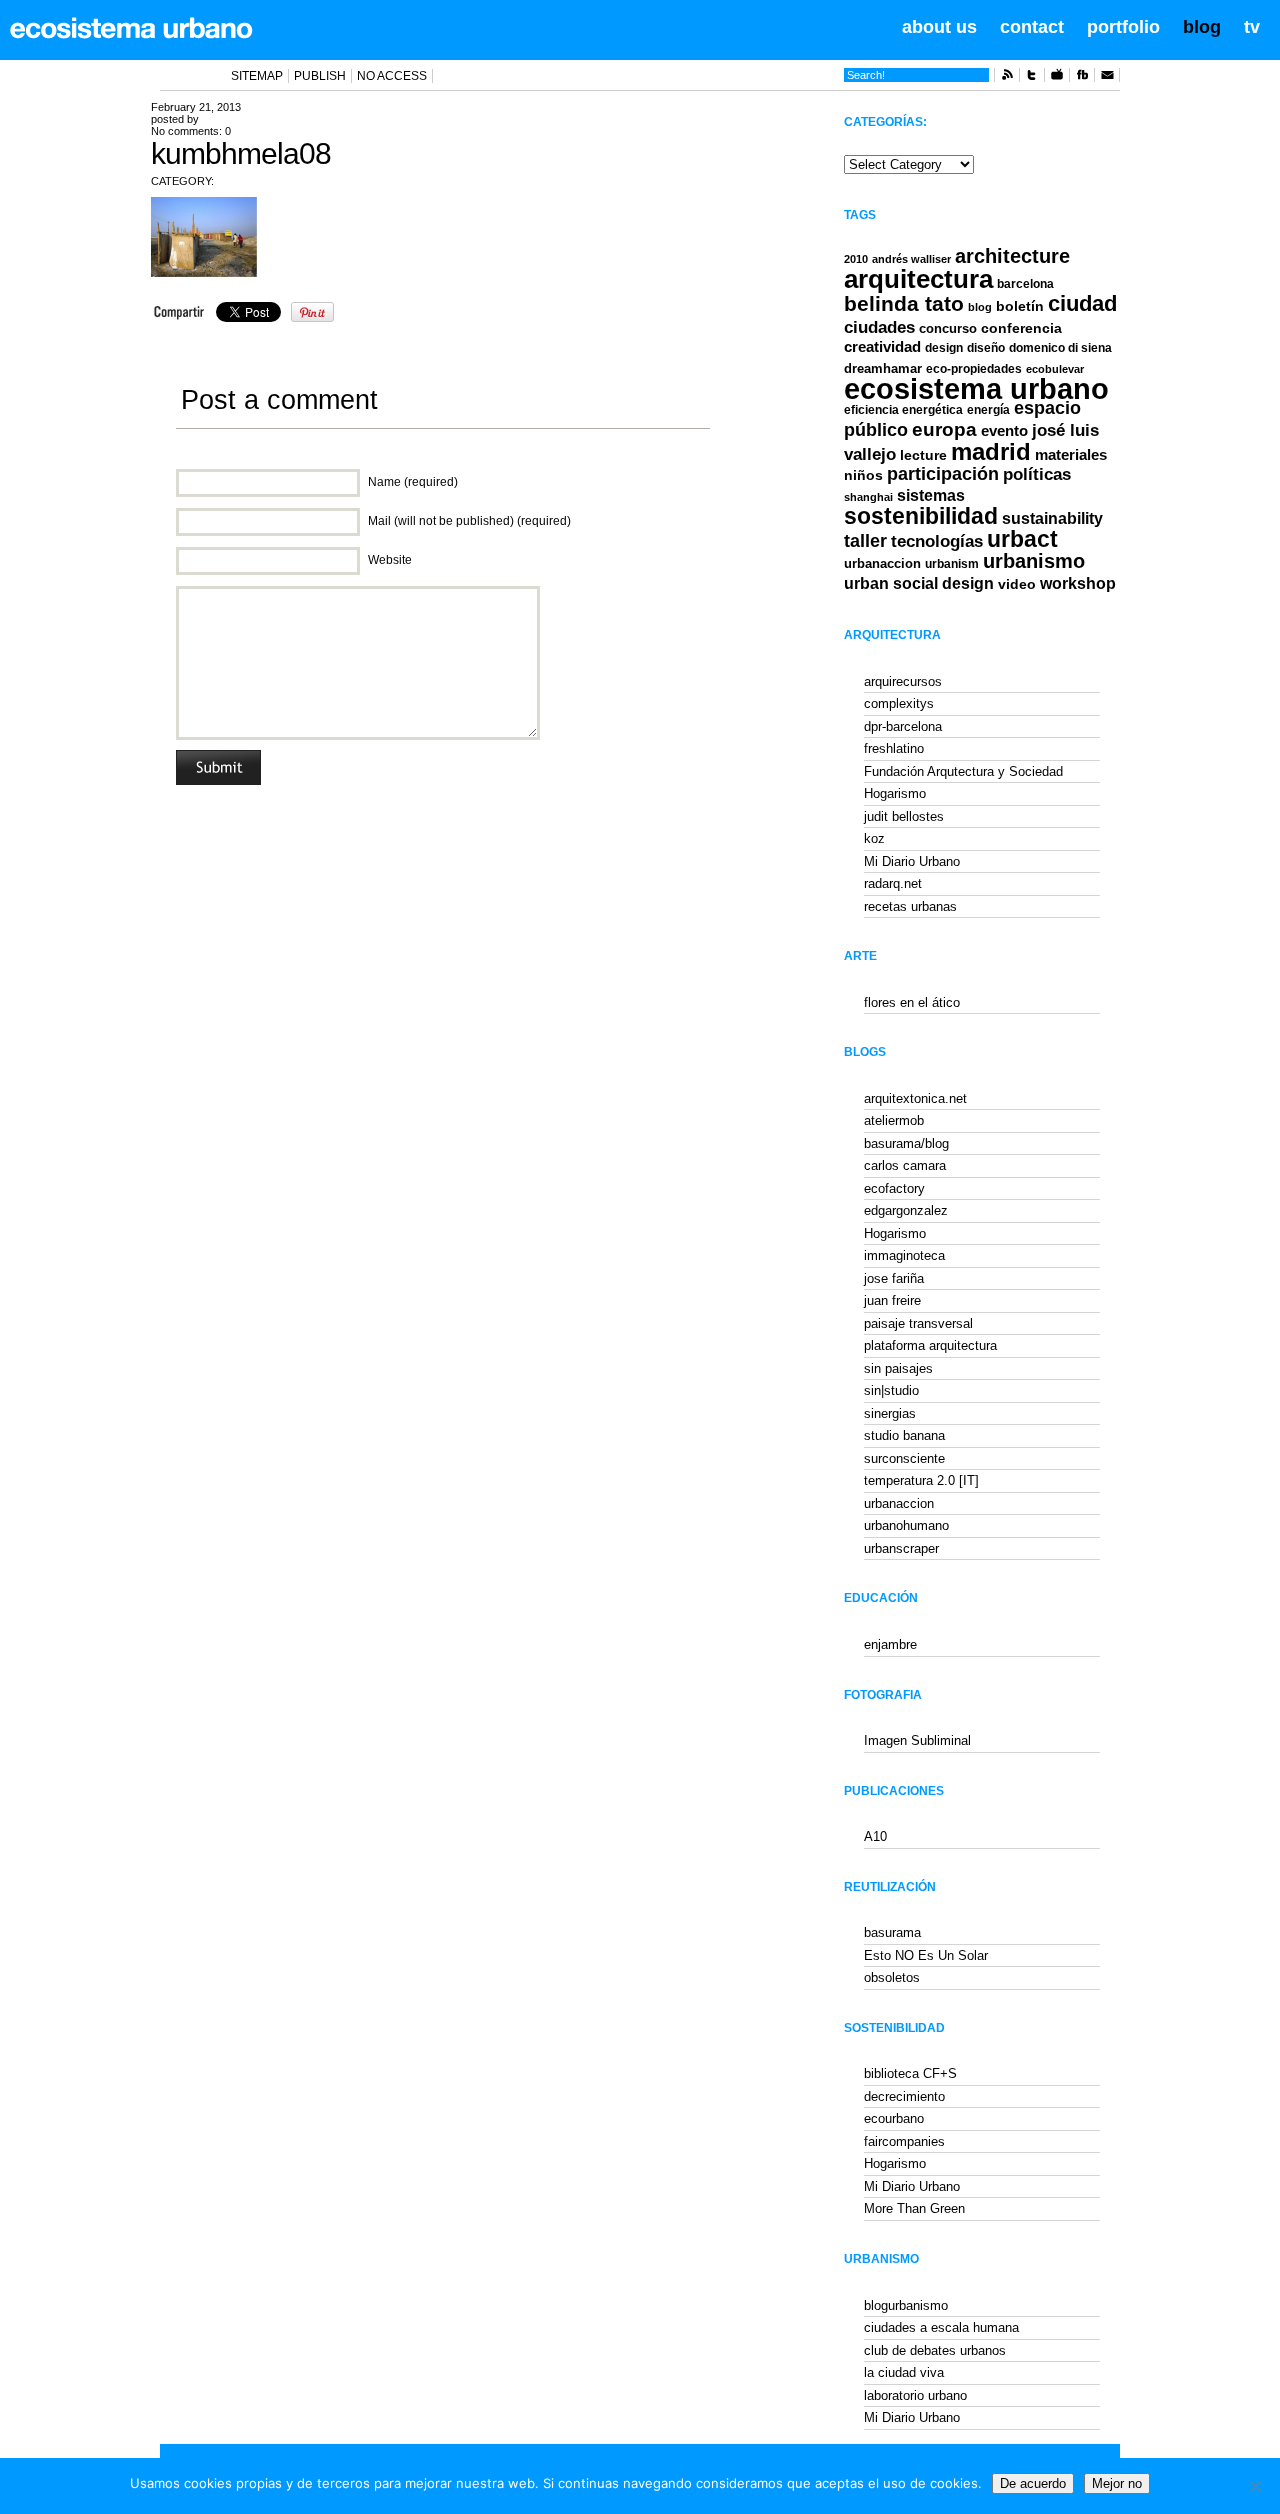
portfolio (1123, 27)
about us (939, 27)
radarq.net (893, 883)
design (944, 348)
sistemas (931, 495)
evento (1004, 430)
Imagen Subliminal (917, 1740)
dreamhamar (883, 368)
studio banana (904, 1435)
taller (865, 541)
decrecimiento (904, 2096)
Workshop (1078, 583)
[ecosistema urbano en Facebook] (1082, 78)
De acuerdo (1033, 2483)
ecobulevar (1055, 369)
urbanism (952, 563)
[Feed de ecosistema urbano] (1007, 78)
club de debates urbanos (935, 2350)
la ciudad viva (904, 2372)
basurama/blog (906, 1143)
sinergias (890, 1413)
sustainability (1052, 518)
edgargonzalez (906, 1210)
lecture (923, 455)
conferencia (1021, 328)
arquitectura (918, 279)
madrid (991, 451)
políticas (1037, 474)
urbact (1022, 539)
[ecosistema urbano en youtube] (1057, 78)
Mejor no (1117, 2483)
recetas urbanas (910, 906)
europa (944, 429)
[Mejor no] (1255, 2486)
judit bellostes (904, 816)
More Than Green (914, 2208)
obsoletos (892, 1977)
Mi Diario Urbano (912, 861)
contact (1032, 27)
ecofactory (894, 1188)
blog (1202, 27)
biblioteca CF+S (910, 2073)
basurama (892, 1932)
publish (320, 76)
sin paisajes (898, 1368)
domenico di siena (1060, 348)
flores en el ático (912, 1002)
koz (874, 838)
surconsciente (904, 1458)
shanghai (868, 497)
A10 (875, 1836)
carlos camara (905, 1165)
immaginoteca (904, 1255)
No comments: (191, 131)
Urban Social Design (919, 583)
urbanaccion (882, 563)
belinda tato (904, 303)
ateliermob (894, 1120)
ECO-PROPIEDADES (974, 368)
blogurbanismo (906, 2305)
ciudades (879, 327)
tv (1252, 27)
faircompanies (904, 2141)
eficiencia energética (903, 410)
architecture (1012, 256)
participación (943, 474)
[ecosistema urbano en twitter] (1032, 78)
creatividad (882, 347)
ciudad (1082, 303)
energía (988, 410)
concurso (948, 328)
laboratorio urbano (915, 2395)
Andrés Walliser (911, 259)
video (1017, 584)
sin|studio (891, 1390)
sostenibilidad (921, 516)
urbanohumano (906, 1525)
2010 (856, 259)
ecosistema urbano (976, 388)
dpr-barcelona (903, 726)
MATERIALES (1071, 455)
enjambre (890, 1644)
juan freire (892, 1300)
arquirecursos (903, 681)
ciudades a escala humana (941, 2327)
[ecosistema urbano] (131, 28)
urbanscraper (901, 1548)
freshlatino (894, 748)
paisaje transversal (918, 1323)
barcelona (1025, 284)
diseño (986, 348)
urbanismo (1034, 561)
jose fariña (894, 1278)
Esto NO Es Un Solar (926, 1955)
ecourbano (894, 2118)
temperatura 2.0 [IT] (921, 1480)
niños (863, 475)
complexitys (899, 703)
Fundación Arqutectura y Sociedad (963, 771)
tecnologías (937, 541)
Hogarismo (895, 793)
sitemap (257, 76)
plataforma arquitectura (930, 1345)
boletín (1020, 306)
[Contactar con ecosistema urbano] (1107, 78)
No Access (392, 76)
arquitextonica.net (915, 1098)
